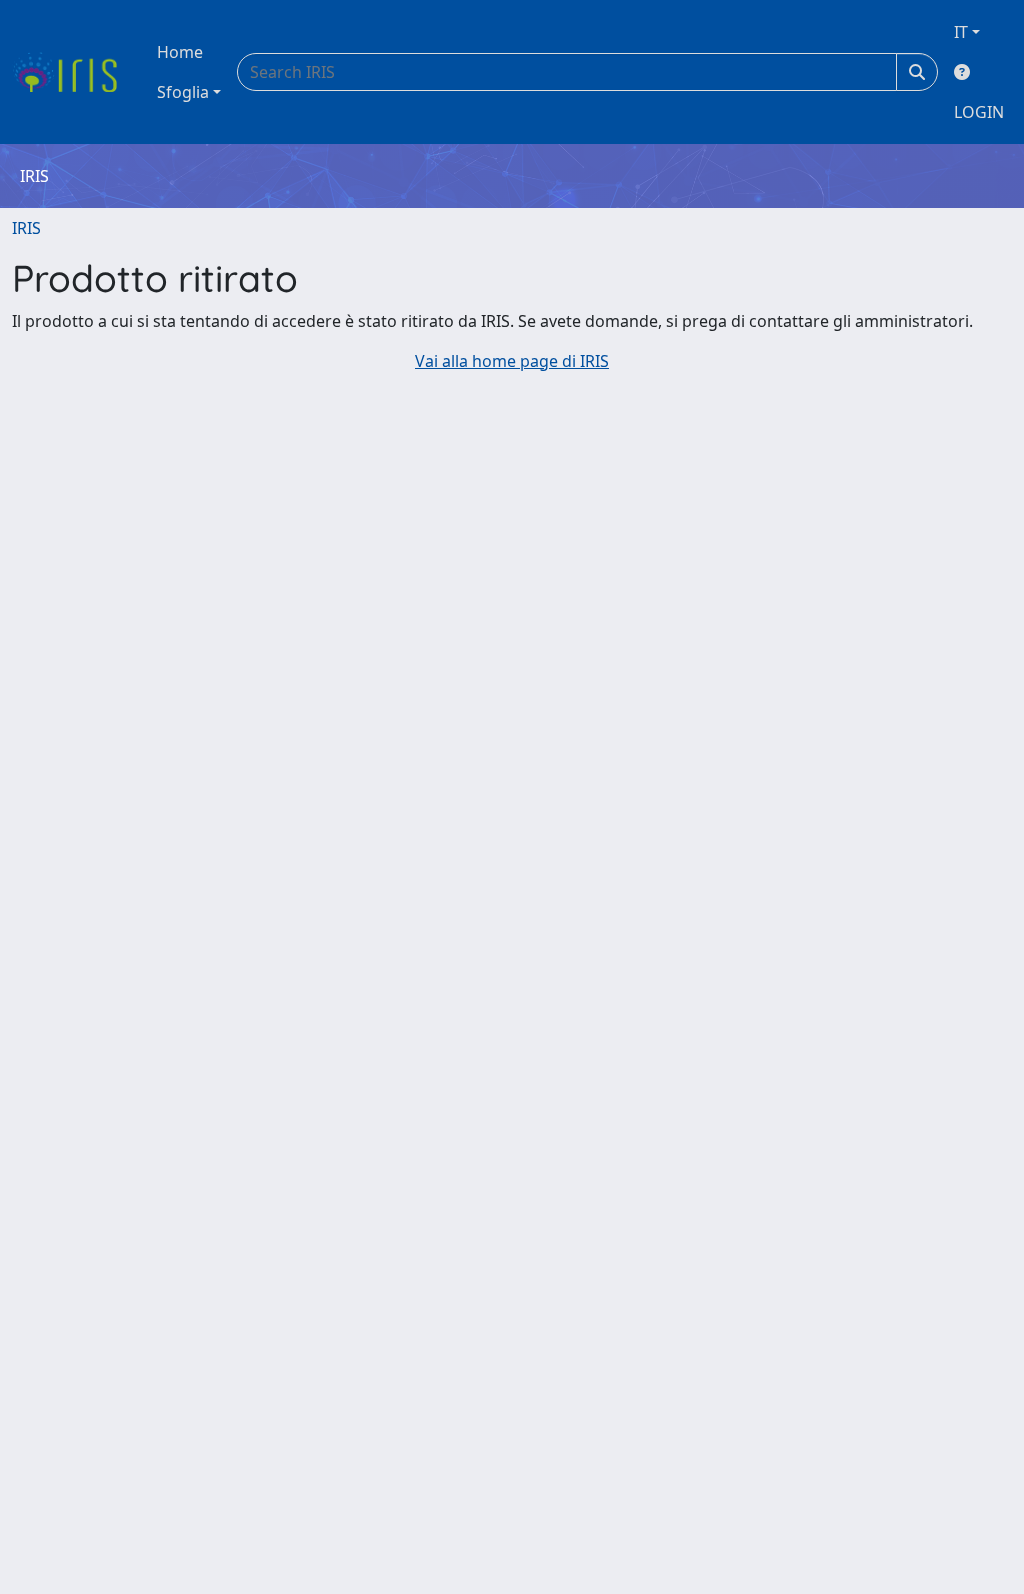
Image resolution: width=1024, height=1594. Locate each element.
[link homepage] (72, 72)
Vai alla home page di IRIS (512, 361)
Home (180, 52)
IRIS (26, 228)
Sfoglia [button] (183, 92)
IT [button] (961, 32)
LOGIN (979, 112)
